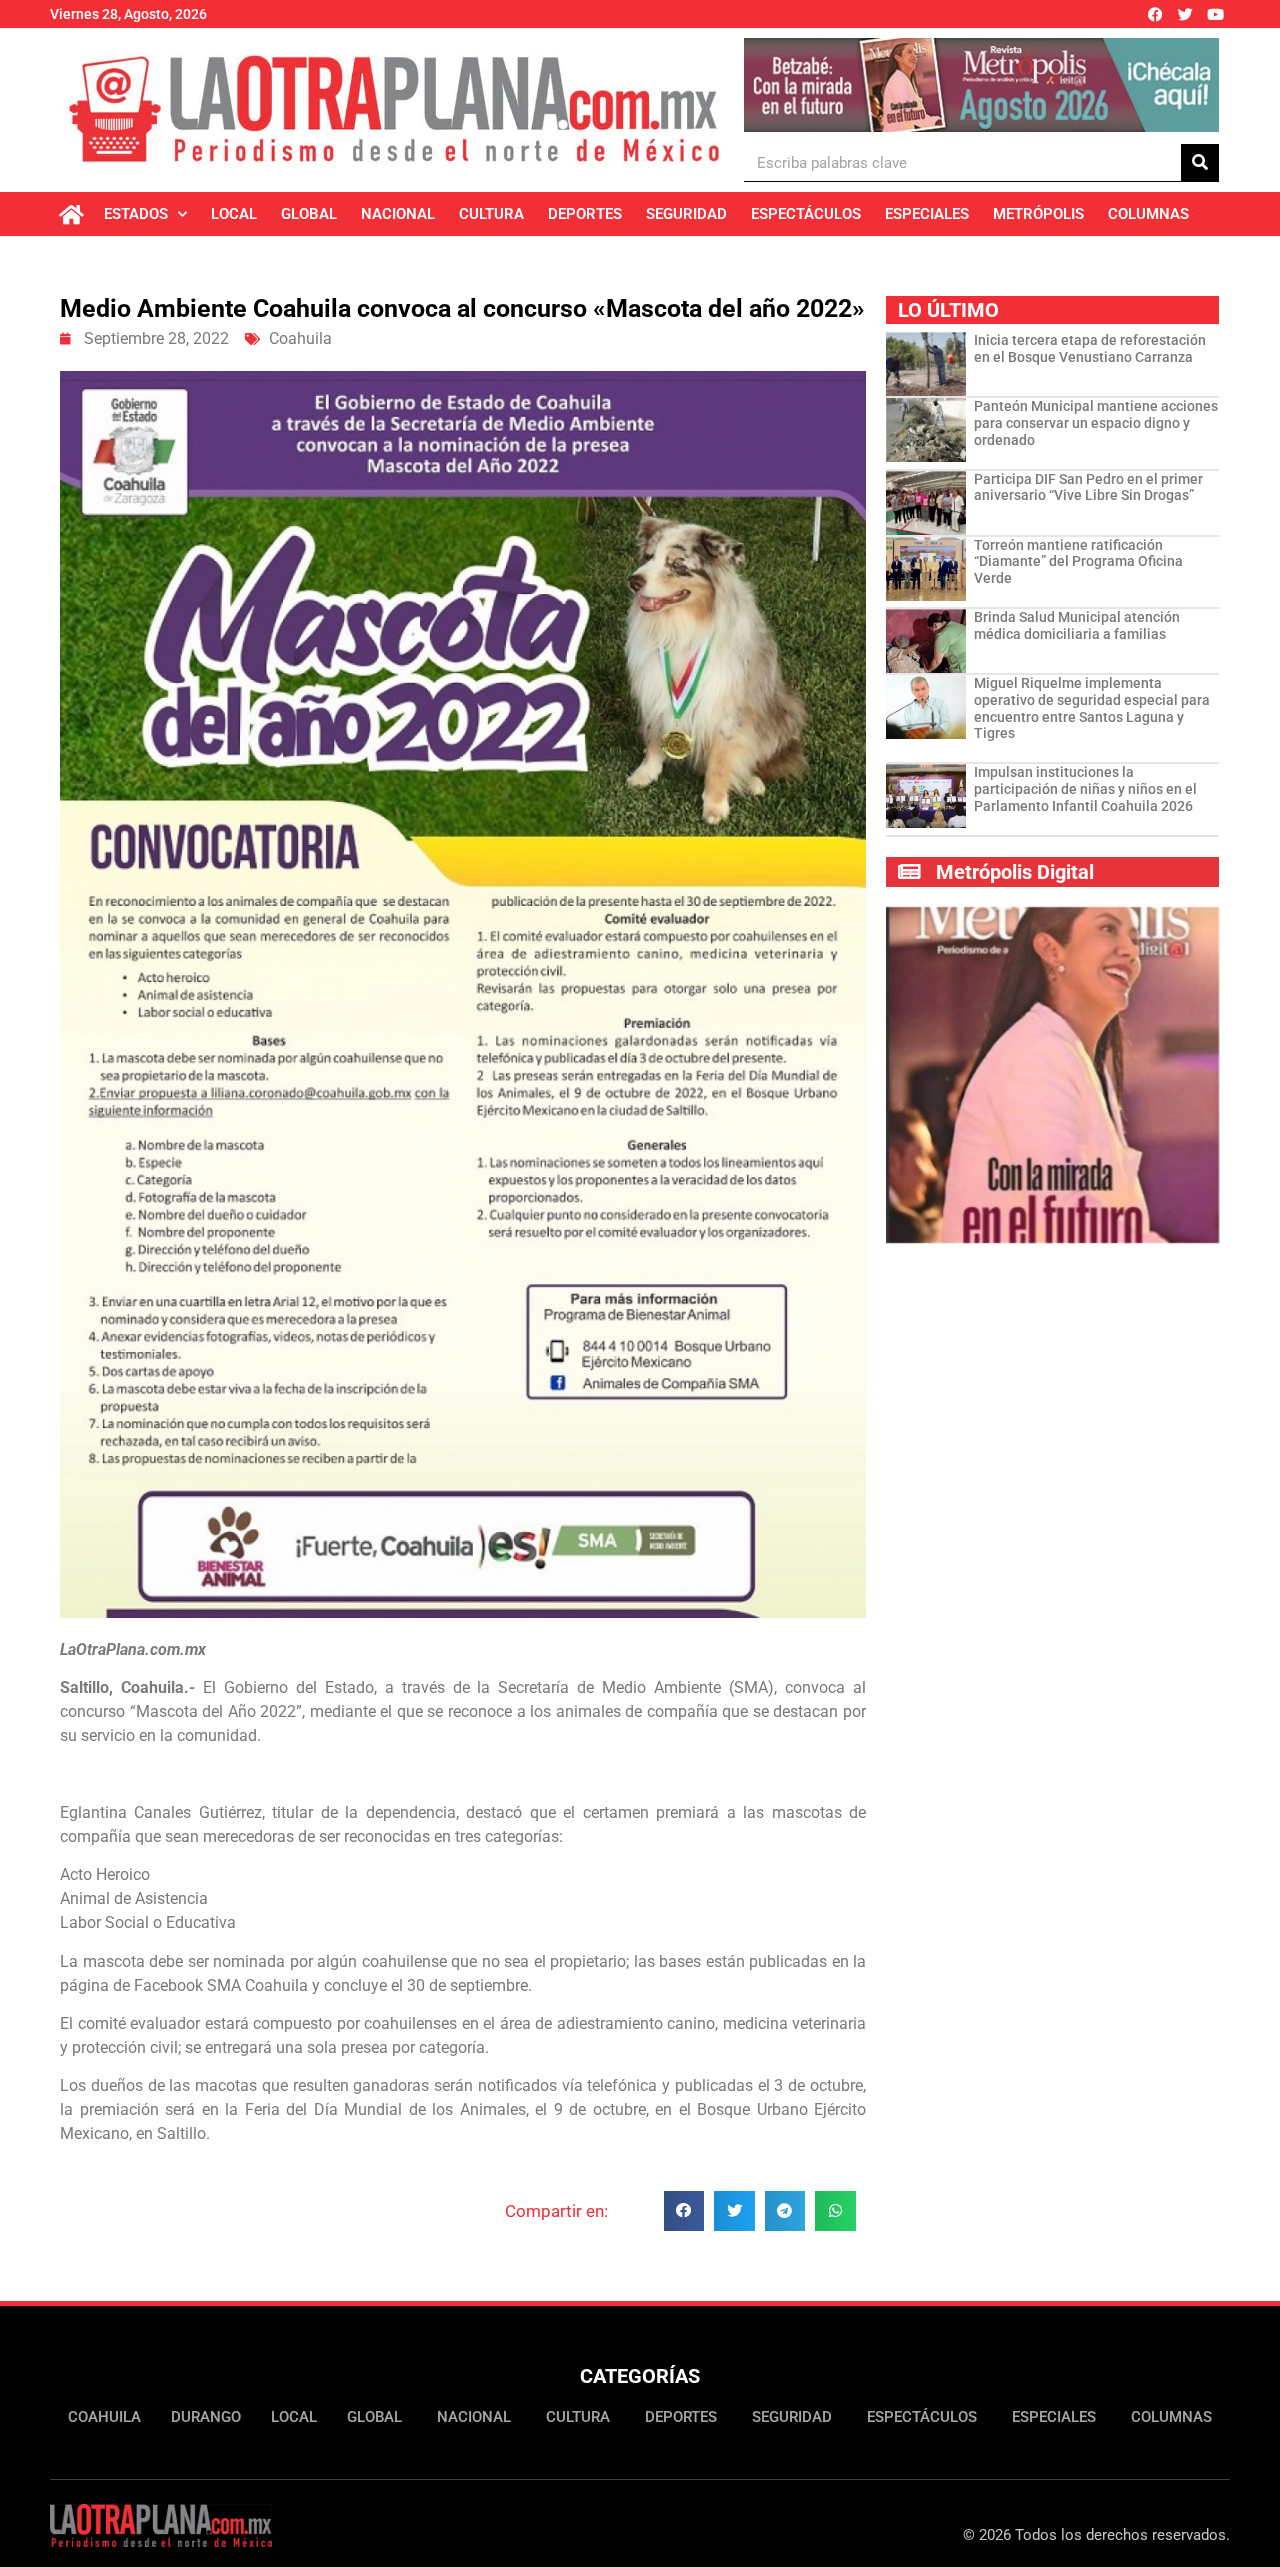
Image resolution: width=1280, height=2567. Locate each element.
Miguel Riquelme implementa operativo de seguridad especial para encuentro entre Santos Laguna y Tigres (1092, 708)
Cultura (491, 214)
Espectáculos (806, 214)
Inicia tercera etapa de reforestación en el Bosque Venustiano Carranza (1090, 348)
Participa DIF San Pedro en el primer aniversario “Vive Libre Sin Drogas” (1088, 487)
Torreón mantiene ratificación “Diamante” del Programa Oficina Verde (1078, 562)
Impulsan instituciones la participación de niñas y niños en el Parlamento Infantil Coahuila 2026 (1085, 789)
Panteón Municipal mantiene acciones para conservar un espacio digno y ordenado (1096, 423)
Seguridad (686, 214)
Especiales (927, 214)
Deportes (585, 214)
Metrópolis (1038, 214)
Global (309, 214)
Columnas (1148, 214)
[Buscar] (1200, 162)
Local (234, 214)
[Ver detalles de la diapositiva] (981, 85)
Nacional (398, 214)
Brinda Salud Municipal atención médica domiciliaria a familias (1077, 625)
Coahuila (300, 338)
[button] (684, 2211)
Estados (136, 214)
